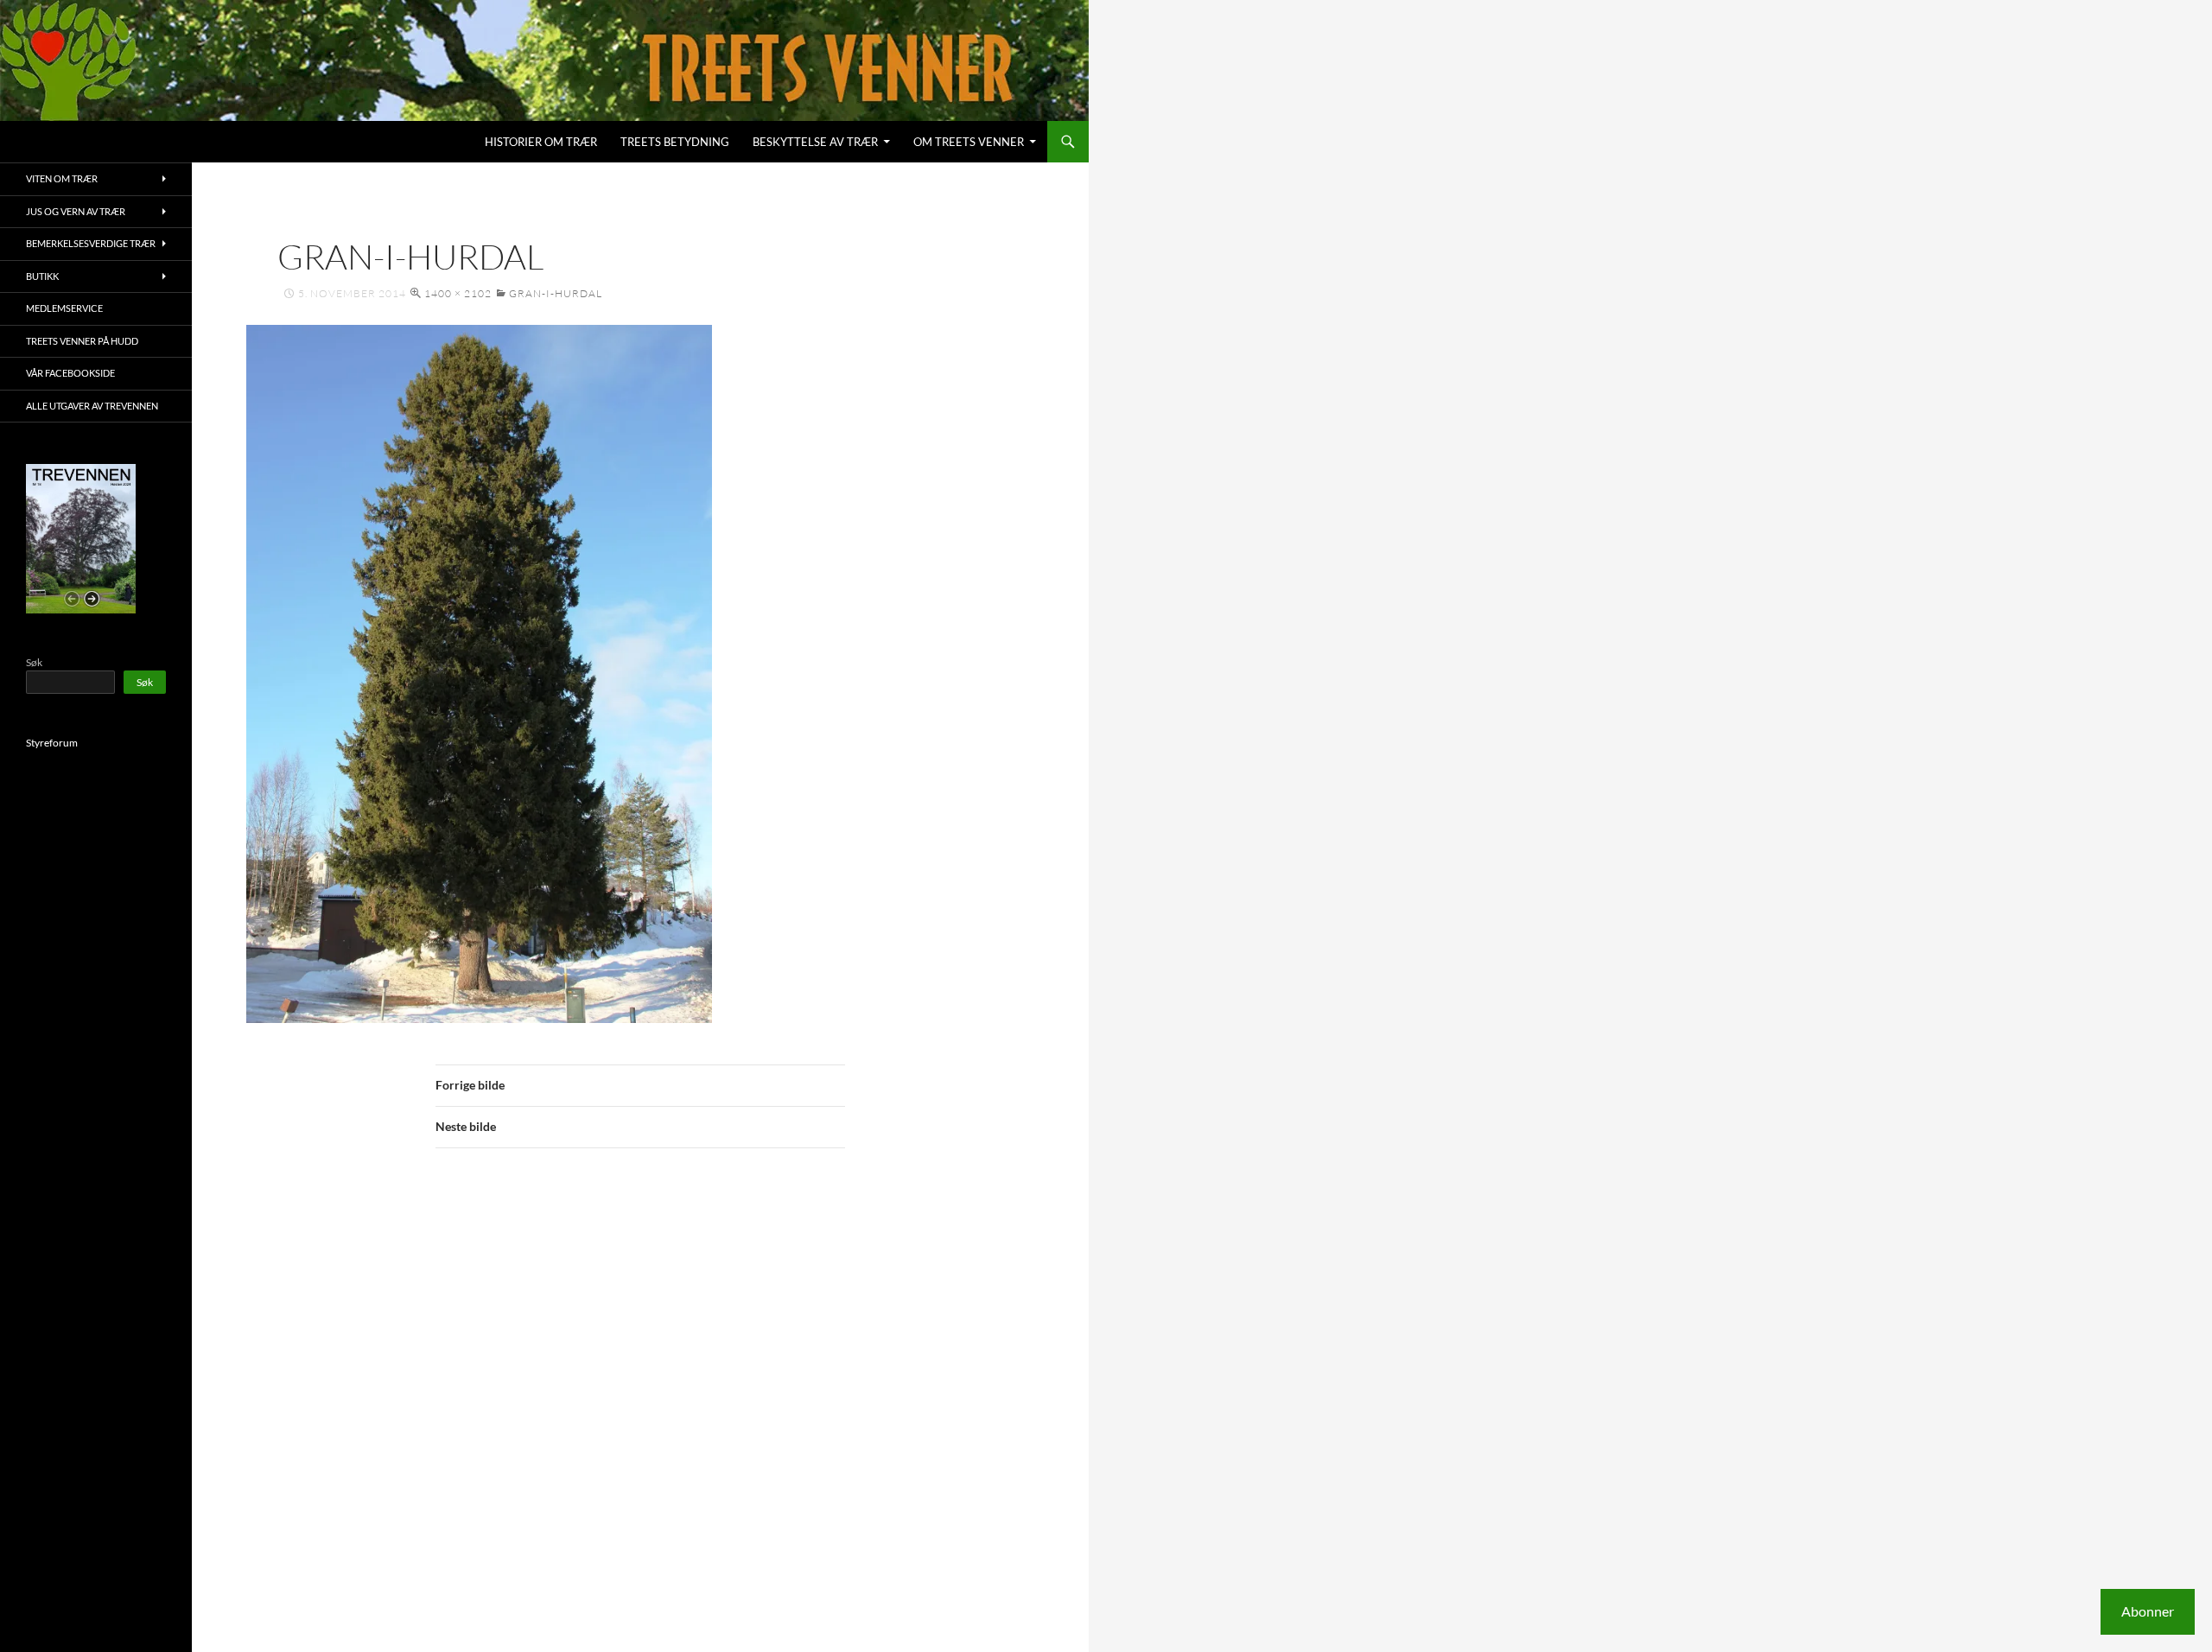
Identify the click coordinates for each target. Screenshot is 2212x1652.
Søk (34, 662)
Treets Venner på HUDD (82, 341)
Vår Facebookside (70, 373)
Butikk (42, 276)
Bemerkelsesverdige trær (91, 243)
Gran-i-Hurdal (556, 293)
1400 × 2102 (458, 293)
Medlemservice (64, 308)
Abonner (2148, 1611)
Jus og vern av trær (76, 211)
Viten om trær (62, 178)
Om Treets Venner (969, 142)
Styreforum (52, 743)
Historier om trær (541, 142)
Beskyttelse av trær (815, 142)
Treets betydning (675, 142)
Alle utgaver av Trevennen (92, 406)
